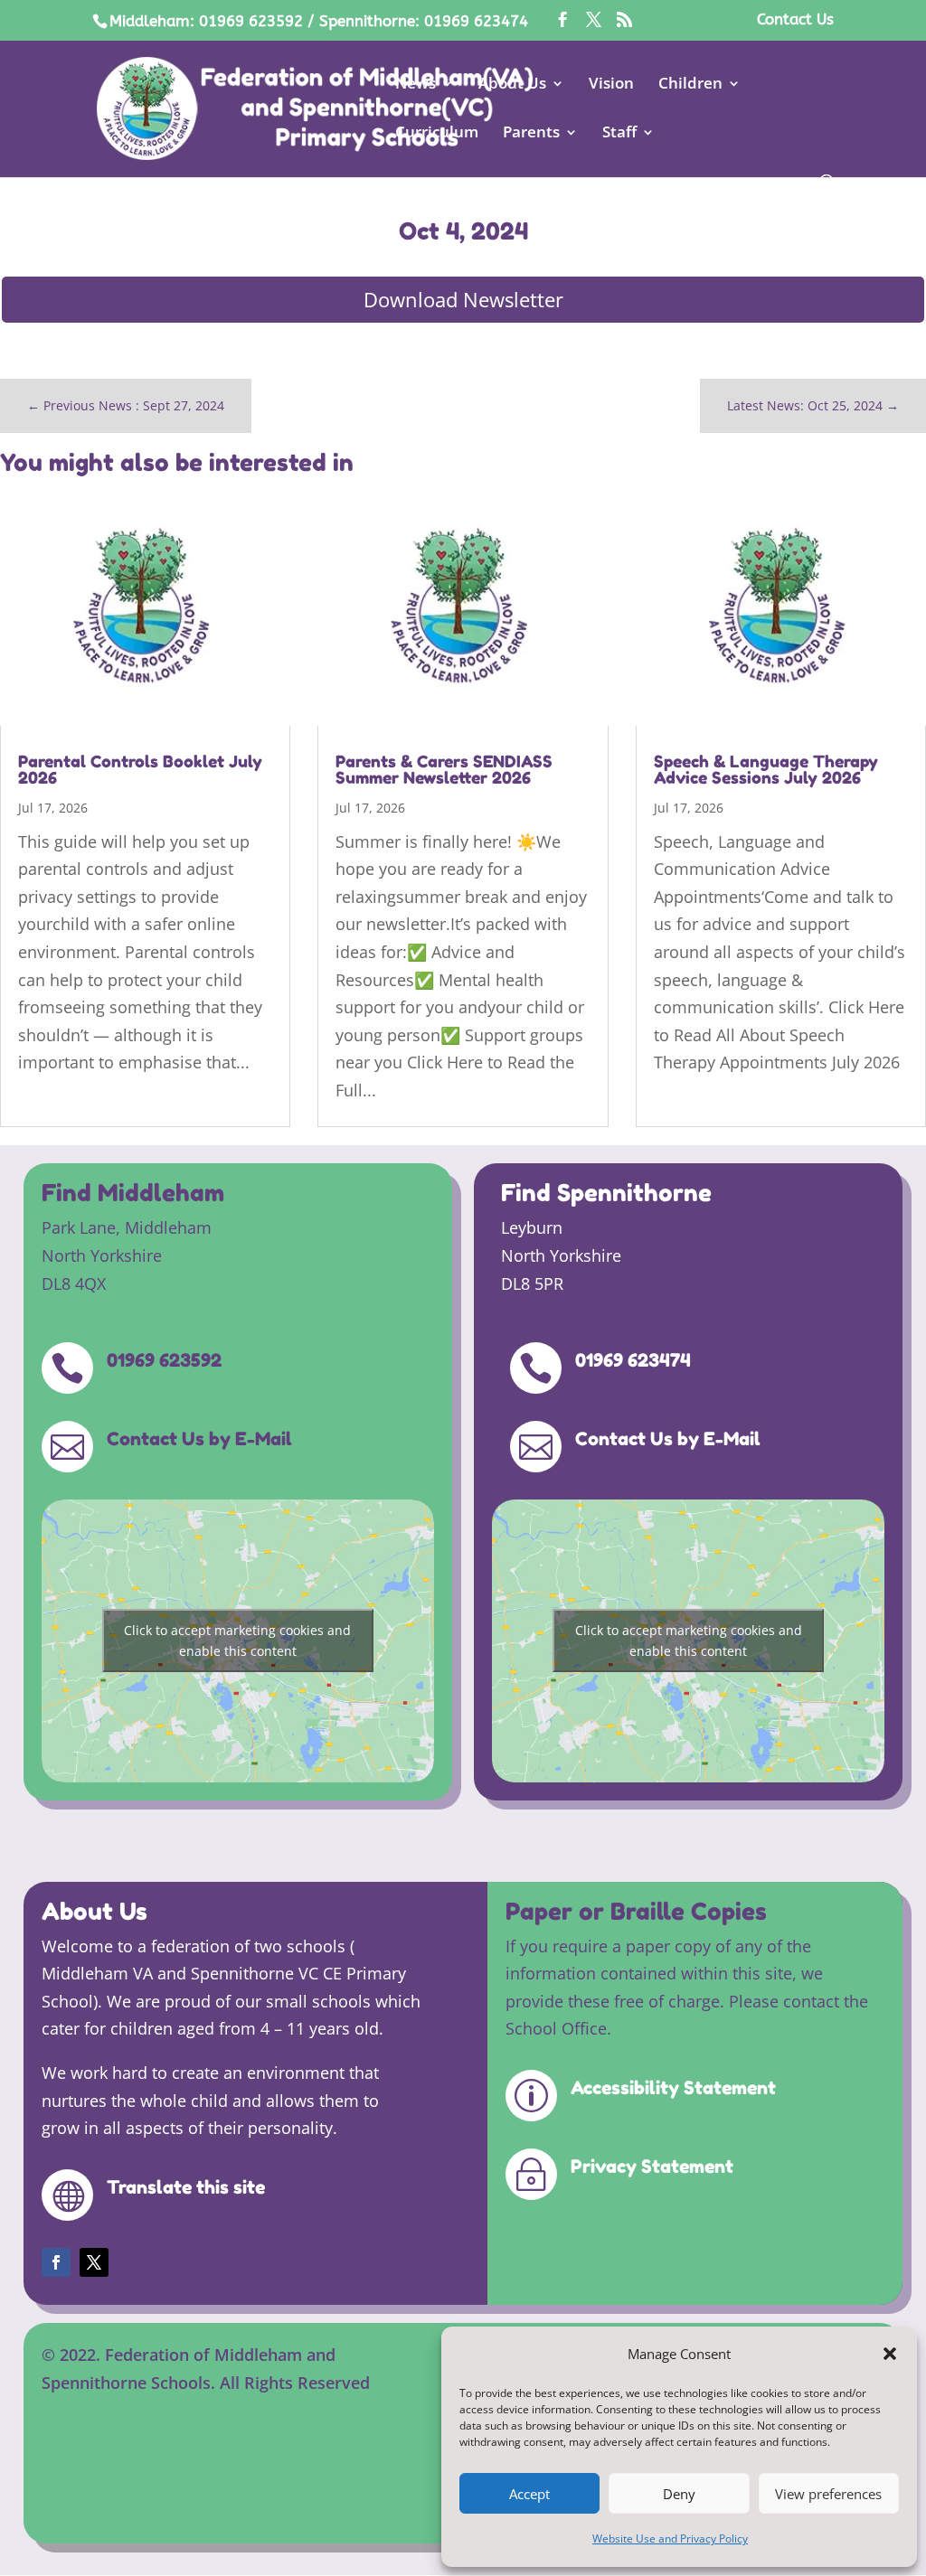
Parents (531, 134)
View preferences (828, 2494)
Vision (611, 85)
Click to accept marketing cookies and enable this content (237, 1641)
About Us (512, 85)
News (416, 85)
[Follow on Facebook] (56, 2262)
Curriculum (437, 134)
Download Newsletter (463, 299)
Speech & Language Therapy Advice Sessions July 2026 (766, 769)
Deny (679, 2494)
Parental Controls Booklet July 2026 (140, 769)
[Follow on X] (94, 2262)
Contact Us (795, 20)
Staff (619, 134)
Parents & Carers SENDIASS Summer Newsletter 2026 (444, 769)
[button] (890, 2354)
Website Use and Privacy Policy (670, 2538)
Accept (529, 2494)
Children (690, 85)
